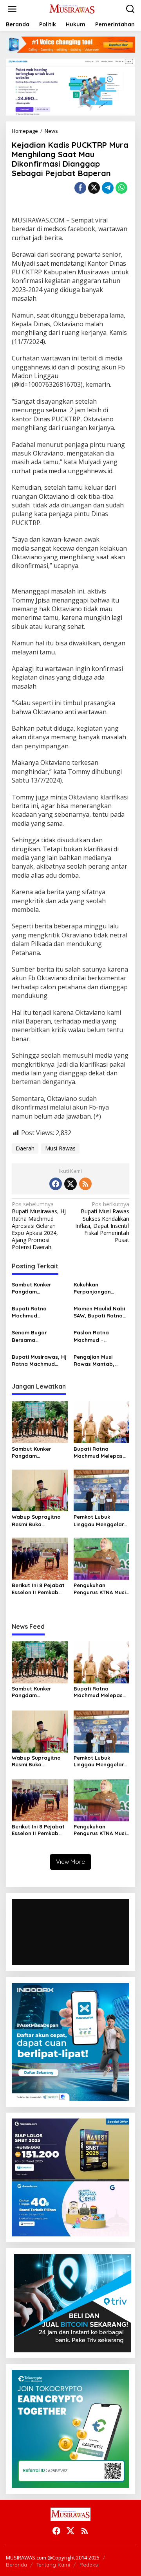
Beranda (16, 2565)
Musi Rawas (60, 1148)
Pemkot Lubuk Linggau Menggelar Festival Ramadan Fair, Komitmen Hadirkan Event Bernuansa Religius (99, 1520)
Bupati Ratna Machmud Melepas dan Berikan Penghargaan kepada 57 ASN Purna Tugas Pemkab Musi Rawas (101, 1452)
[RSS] (85, 1184)
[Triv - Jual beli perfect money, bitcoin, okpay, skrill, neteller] (72, 2303)
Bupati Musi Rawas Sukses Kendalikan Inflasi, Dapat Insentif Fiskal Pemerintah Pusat (102, 1222)
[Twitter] (70, 1184)
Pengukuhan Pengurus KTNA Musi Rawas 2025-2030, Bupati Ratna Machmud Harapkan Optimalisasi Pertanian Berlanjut (100, 1589)
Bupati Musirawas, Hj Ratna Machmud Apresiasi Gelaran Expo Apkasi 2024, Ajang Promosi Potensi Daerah (39, 1226)
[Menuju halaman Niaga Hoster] (70, 86)
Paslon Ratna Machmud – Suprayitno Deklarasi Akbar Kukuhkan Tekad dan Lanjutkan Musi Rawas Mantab (101, 1336)
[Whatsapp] (121, 188)
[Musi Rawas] (72, 8)
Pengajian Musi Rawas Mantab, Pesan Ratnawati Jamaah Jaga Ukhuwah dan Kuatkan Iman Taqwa (101, 1361)
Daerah (25, 1148)
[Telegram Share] (108, 188)
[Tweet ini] (94, 188)
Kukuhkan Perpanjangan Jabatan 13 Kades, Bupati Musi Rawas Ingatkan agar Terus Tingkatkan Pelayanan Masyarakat (100, 1288)
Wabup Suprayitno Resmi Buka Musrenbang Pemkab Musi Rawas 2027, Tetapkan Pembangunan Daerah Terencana (39, 1520)
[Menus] (12, 9)
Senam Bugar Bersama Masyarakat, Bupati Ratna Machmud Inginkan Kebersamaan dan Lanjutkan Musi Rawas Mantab (38, 1336)
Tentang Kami (53, 2565)
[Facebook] (56, 1184)
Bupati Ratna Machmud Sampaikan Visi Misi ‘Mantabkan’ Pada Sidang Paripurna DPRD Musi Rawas (37, 1312)
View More (70, 1862)
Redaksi (89, 2565)
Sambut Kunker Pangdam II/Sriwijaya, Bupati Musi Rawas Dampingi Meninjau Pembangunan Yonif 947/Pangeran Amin (38, 1288)
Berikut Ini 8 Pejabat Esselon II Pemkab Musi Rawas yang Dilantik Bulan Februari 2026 (38, 1589)
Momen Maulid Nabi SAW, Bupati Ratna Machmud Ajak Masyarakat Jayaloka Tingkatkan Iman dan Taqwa (101, 1312)
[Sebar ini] (80, 188)
